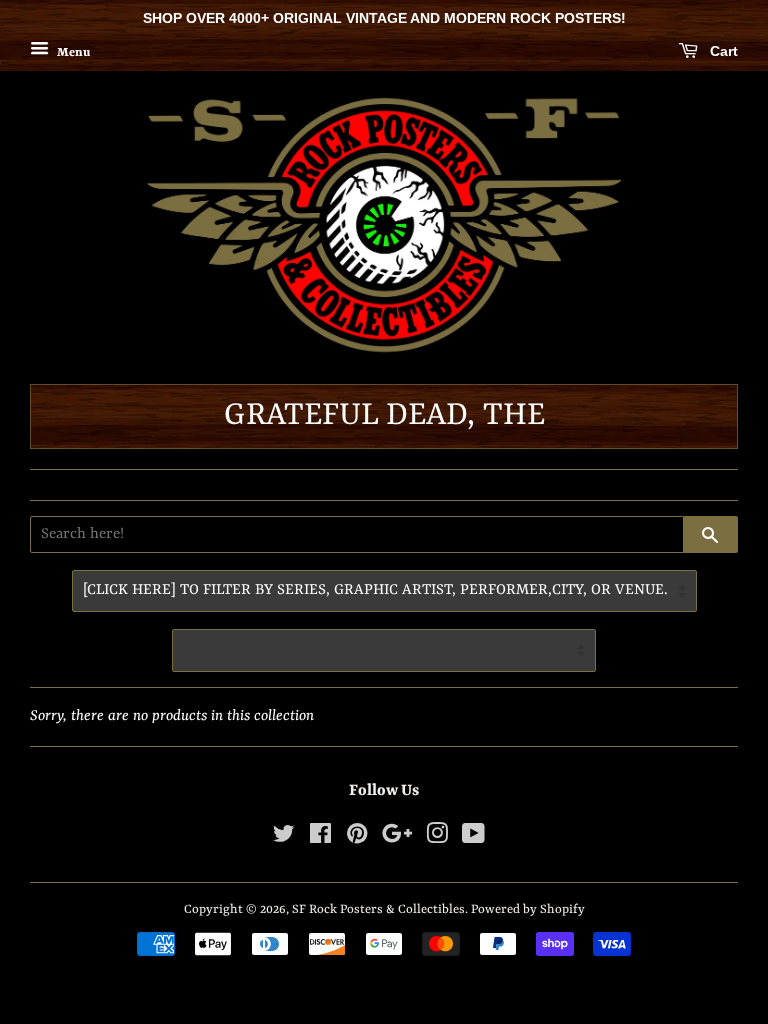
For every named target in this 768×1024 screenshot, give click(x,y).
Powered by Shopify (528, 909)
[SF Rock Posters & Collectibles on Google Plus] (397, 838)
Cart (722, 51)
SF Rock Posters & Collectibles (378, 909)
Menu (72, 52)
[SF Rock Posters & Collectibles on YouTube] (473, 838)
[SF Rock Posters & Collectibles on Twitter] (284, 838)
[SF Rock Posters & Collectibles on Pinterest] (357, 838)
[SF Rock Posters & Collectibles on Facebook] (320, 838)
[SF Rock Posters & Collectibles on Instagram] (437, 838)
